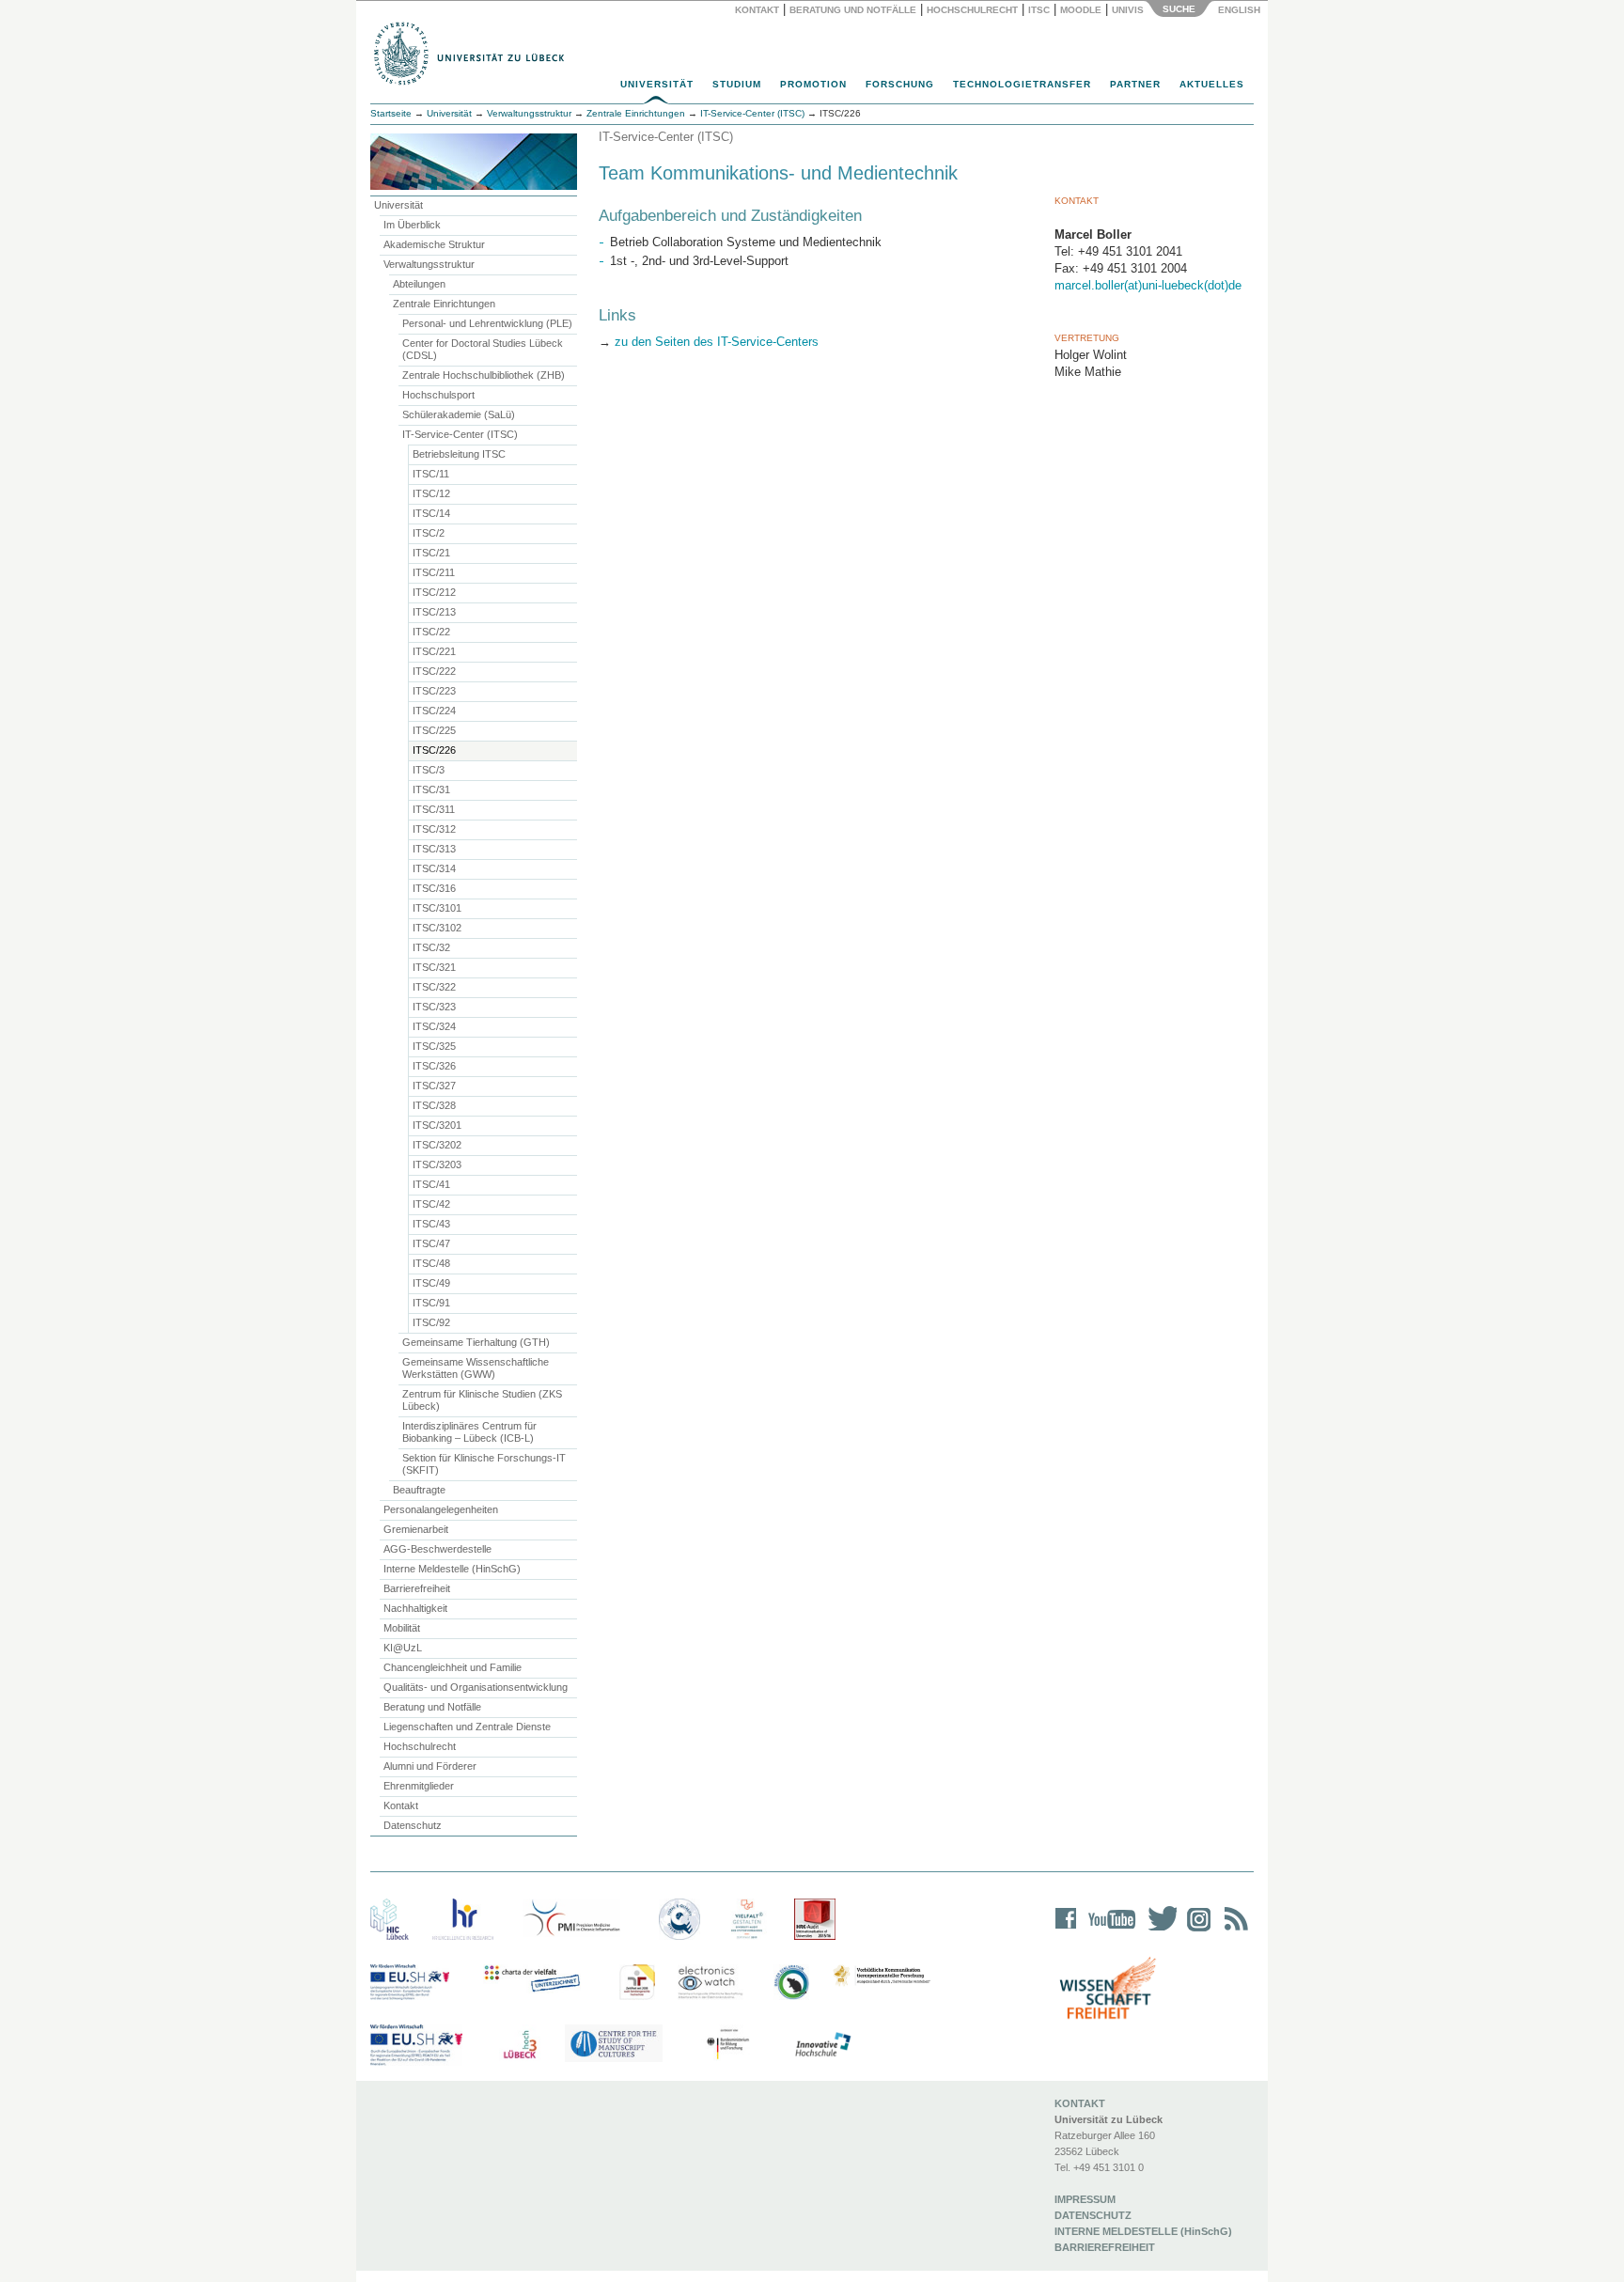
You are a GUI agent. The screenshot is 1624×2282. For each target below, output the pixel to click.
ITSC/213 (434, 612)
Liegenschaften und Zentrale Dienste (467, 1727)
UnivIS (1128, 10)
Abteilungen (419, 284)
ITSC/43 (431, 1224)
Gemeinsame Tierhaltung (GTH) (476, 1342)
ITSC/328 (434, 1105)
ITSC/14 (431, 513)
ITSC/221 (434, 651)
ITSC (1039, 10)
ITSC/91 (431, 1303)
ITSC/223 (434, 691)
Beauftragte (419, 1490)
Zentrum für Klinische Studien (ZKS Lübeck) (482, 1400)
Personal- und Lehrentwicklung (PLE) (487, 323)
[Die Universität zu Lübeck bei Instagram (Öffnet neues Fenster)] (1195, 1931)
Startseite (391, 113)
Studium (737, 84)
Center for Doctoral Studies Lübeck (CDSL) (483, 349)
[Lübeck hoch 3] (520, 2045)
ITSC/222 (434, 671)
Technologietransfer (1022, 84)
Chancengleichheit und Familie (453, 1667)
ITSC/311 (434, 809)
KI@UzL (403, 1648)
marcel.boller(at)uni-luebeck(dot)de (1148, 285)
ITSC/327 (434, 1086)
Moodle (1081, 10)
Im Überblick (412, 225)
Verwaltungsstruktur (529, 113)
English (1241, 10)
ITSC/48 (431, 1263)
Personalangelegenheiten (441, 1509)
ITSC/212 (434, 592)
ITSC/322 (434, 987)
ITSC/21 (431, 553)
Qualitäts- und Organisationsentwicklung (476, 1687)
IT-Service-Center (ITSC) (460, 434)
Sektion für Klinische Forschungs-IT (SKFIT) (484, 1464)
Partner (1135, 84)
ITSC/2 (429, 533)
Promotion (813, 84)
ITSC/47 (431, 1243)
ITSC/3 (429, 770)
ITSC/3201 (437, 1125)
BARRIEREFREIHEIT (1105, 2247)
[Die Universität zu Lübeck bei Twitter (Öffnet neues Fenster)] (1158, 1931)
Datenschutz (413, 1825)
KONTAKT (1080, 2103)
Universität (657, 84)
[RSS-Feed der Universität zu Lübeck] (1233, 1931)
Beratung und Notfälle (853, 10)
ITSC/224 (434, 711)
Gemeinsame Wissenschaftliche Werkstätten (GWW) (476, 1368)
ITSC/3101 (437, 908)
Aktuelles (1212, 84)
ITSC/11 (431, 474)
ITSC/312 (434, 829)
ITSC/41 (431, 1184)
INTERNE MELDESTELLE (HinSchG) (1143, 2231)
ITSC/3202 (437, 1145)
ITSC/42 (431, 1204)
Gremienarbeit (416, 1529)
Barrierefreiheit (417, 1588)
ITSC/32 (431, 947)
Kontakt (757, 10)
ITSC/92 (431, 1322)
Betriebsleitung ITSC (459, 454)
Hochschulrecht (972, 10)
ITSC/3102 (437, 928)
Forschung (900, 84)
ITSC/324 (434, 1026)
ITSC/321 (434, 967)
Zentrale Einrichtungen (444, 304)
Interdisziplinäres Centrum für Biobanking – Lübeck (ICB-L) (469, 1432)
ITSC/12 (431, 493)
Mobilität (402, 1628)
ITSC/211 (434, 572)
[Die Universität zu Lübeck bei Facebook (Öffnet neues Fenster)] (1066, 1931)
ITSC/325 (434, 1046)
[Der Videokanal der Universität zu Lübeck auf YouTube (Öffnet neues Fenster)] (1109, 1931)
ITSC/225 (434, 730)
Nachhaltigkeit (415, 1608)
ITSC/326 (434, 1066)
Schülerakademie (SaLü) (459, 414)
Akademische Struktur (434, 244)
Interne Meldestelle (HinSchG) (452, 1569)
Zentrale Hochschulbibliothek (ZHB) (484, 375)
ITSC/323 (434, 1007)
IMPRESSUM (1085, 2199)
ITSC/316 (434, 888)
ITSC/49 (431, 1283)
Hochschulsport (438, 395)
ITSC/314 (434, 868)
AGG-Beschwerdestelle (437, 1549)
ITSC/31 (431, 789)
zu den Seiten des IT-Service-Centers (717, 342)
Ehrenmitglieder (419, 1786)
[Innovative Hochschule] (822, 2045)
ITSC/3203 (437, 1164)
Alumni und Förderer (430, 1766)
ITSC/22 (431, 632)
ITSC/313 (434, 849)
